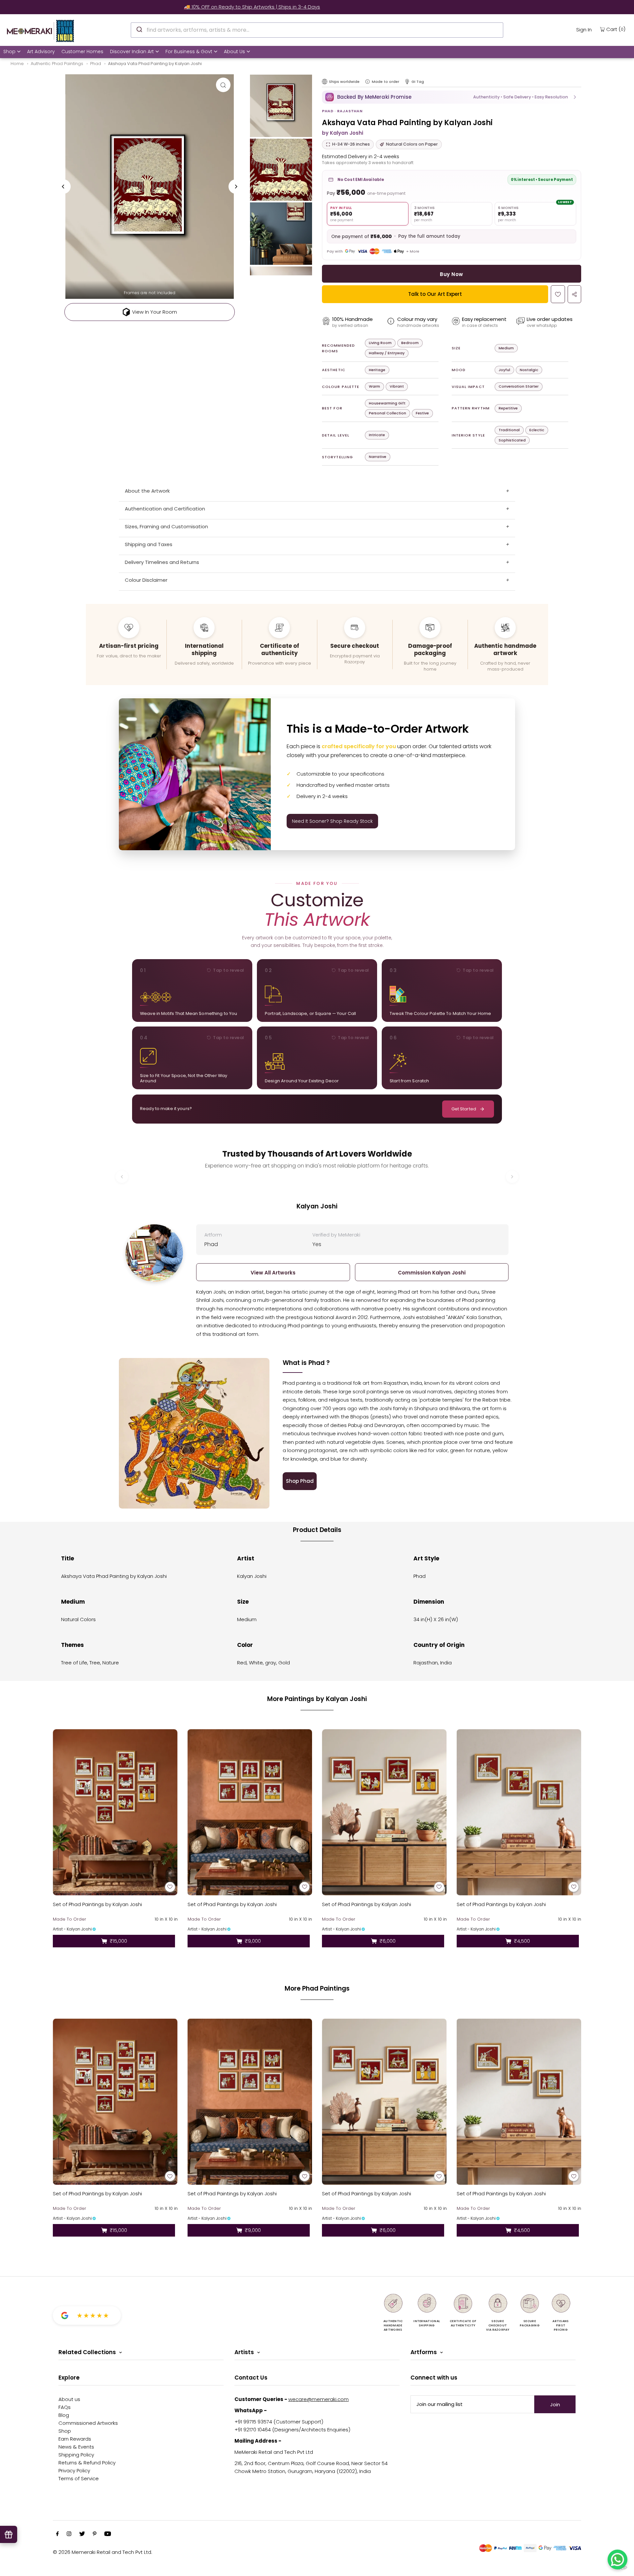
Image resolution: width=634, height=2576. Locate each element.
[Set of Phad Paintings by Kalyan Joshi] (115, 1812)
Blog (64, 2415)
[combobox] (317, 30)
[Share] (574, 294)
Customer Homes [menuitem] (82, 52)
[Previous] (63, 187)
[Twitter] (82, 2534)
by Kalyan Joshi (343, 133)
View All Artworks (273, 1273)
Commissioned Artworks (88, 2423)
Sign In (584, 30)
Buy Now (451, 274)
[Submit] (139, 29)
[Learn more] (368, 82)
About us (69, 2399)
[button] (452, 97)
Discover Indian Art (132, 52)
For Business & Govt (189, 52)
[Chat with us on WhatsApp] (617, 2559)
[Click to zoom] (223, 85)
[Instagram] (69, 2534)
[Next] (236, 187)
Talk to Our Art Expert (435, 294)
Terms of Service (79, 2478)
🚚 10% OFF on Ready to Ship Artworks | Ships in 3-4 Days (317, 7)
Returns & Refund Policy (87, 2463)
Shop (9, 52)
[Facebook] (57, 2534)
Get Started (464, 1109)
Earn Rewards (75, 2439)
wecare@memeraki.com (318, 2399)
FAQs (65, 2407)
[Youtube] (108, 2534)
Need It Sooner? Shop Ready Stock (332, 821)
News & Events (76, 2447)
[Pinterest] (95, 2534)
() (616, 29)
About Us (234, 52)
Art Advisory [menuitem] (41, 52)
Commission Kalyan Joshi (432, 1273)
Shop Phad (300, 1481)
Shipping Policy (76, 2455)
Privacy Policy (74, 2471)
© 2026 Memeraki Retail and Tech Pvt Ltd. (103, 2552)
